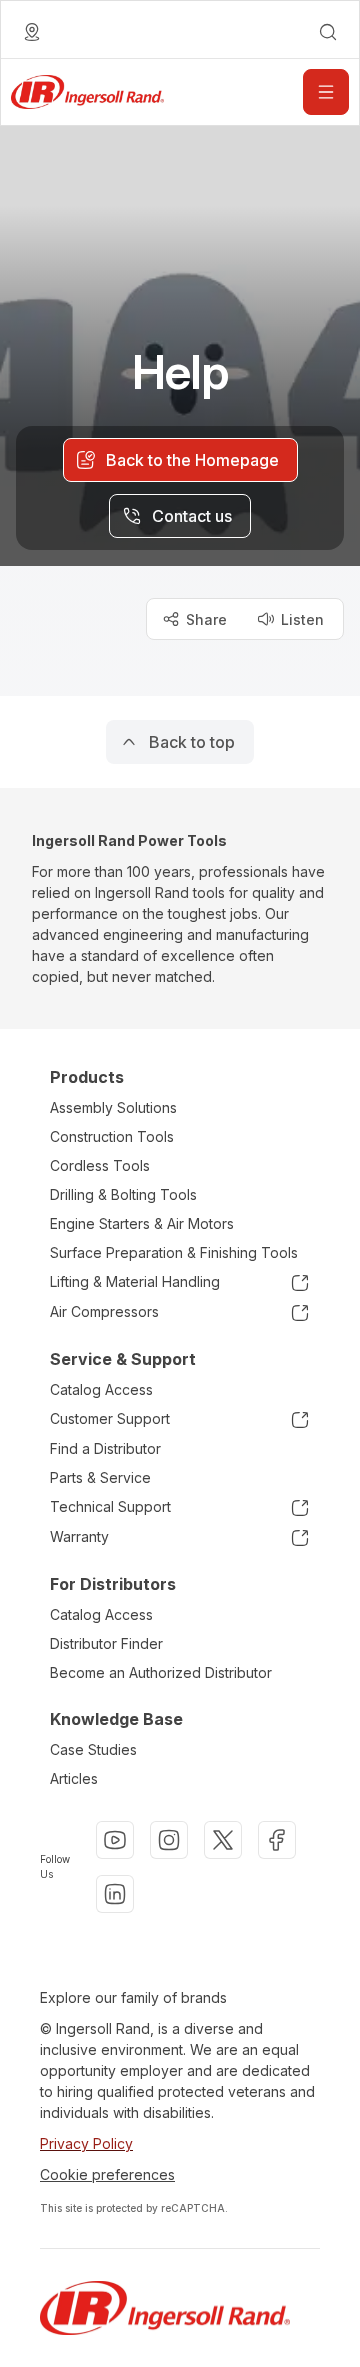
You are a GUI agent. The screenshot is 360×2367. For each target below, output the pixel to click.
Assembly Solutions (113, 1107)
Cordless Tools (100, 1165)
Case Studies (93, 1749)
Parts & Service (100, 1477)
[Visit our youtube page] (115, 1840)
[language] (32, 32)
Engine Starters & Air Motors (142, 1223)
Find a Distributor (105, 1448)
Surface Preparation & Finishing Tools (174, 1252)
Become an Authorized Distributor (161, 1672)
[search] (328, 32)
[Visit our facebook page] (277, 1840)
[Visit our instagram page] (169, 1840)
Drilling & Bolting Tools (123, 1194)
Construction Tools (112, 1136)
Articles (74, 1778)
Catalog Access (101, 1389)
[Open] (326, 92)
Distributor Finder (106, 1643)
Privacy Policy (86, 2143)
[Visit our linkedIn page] (115, 1894)
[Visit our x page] (223, 1840)
